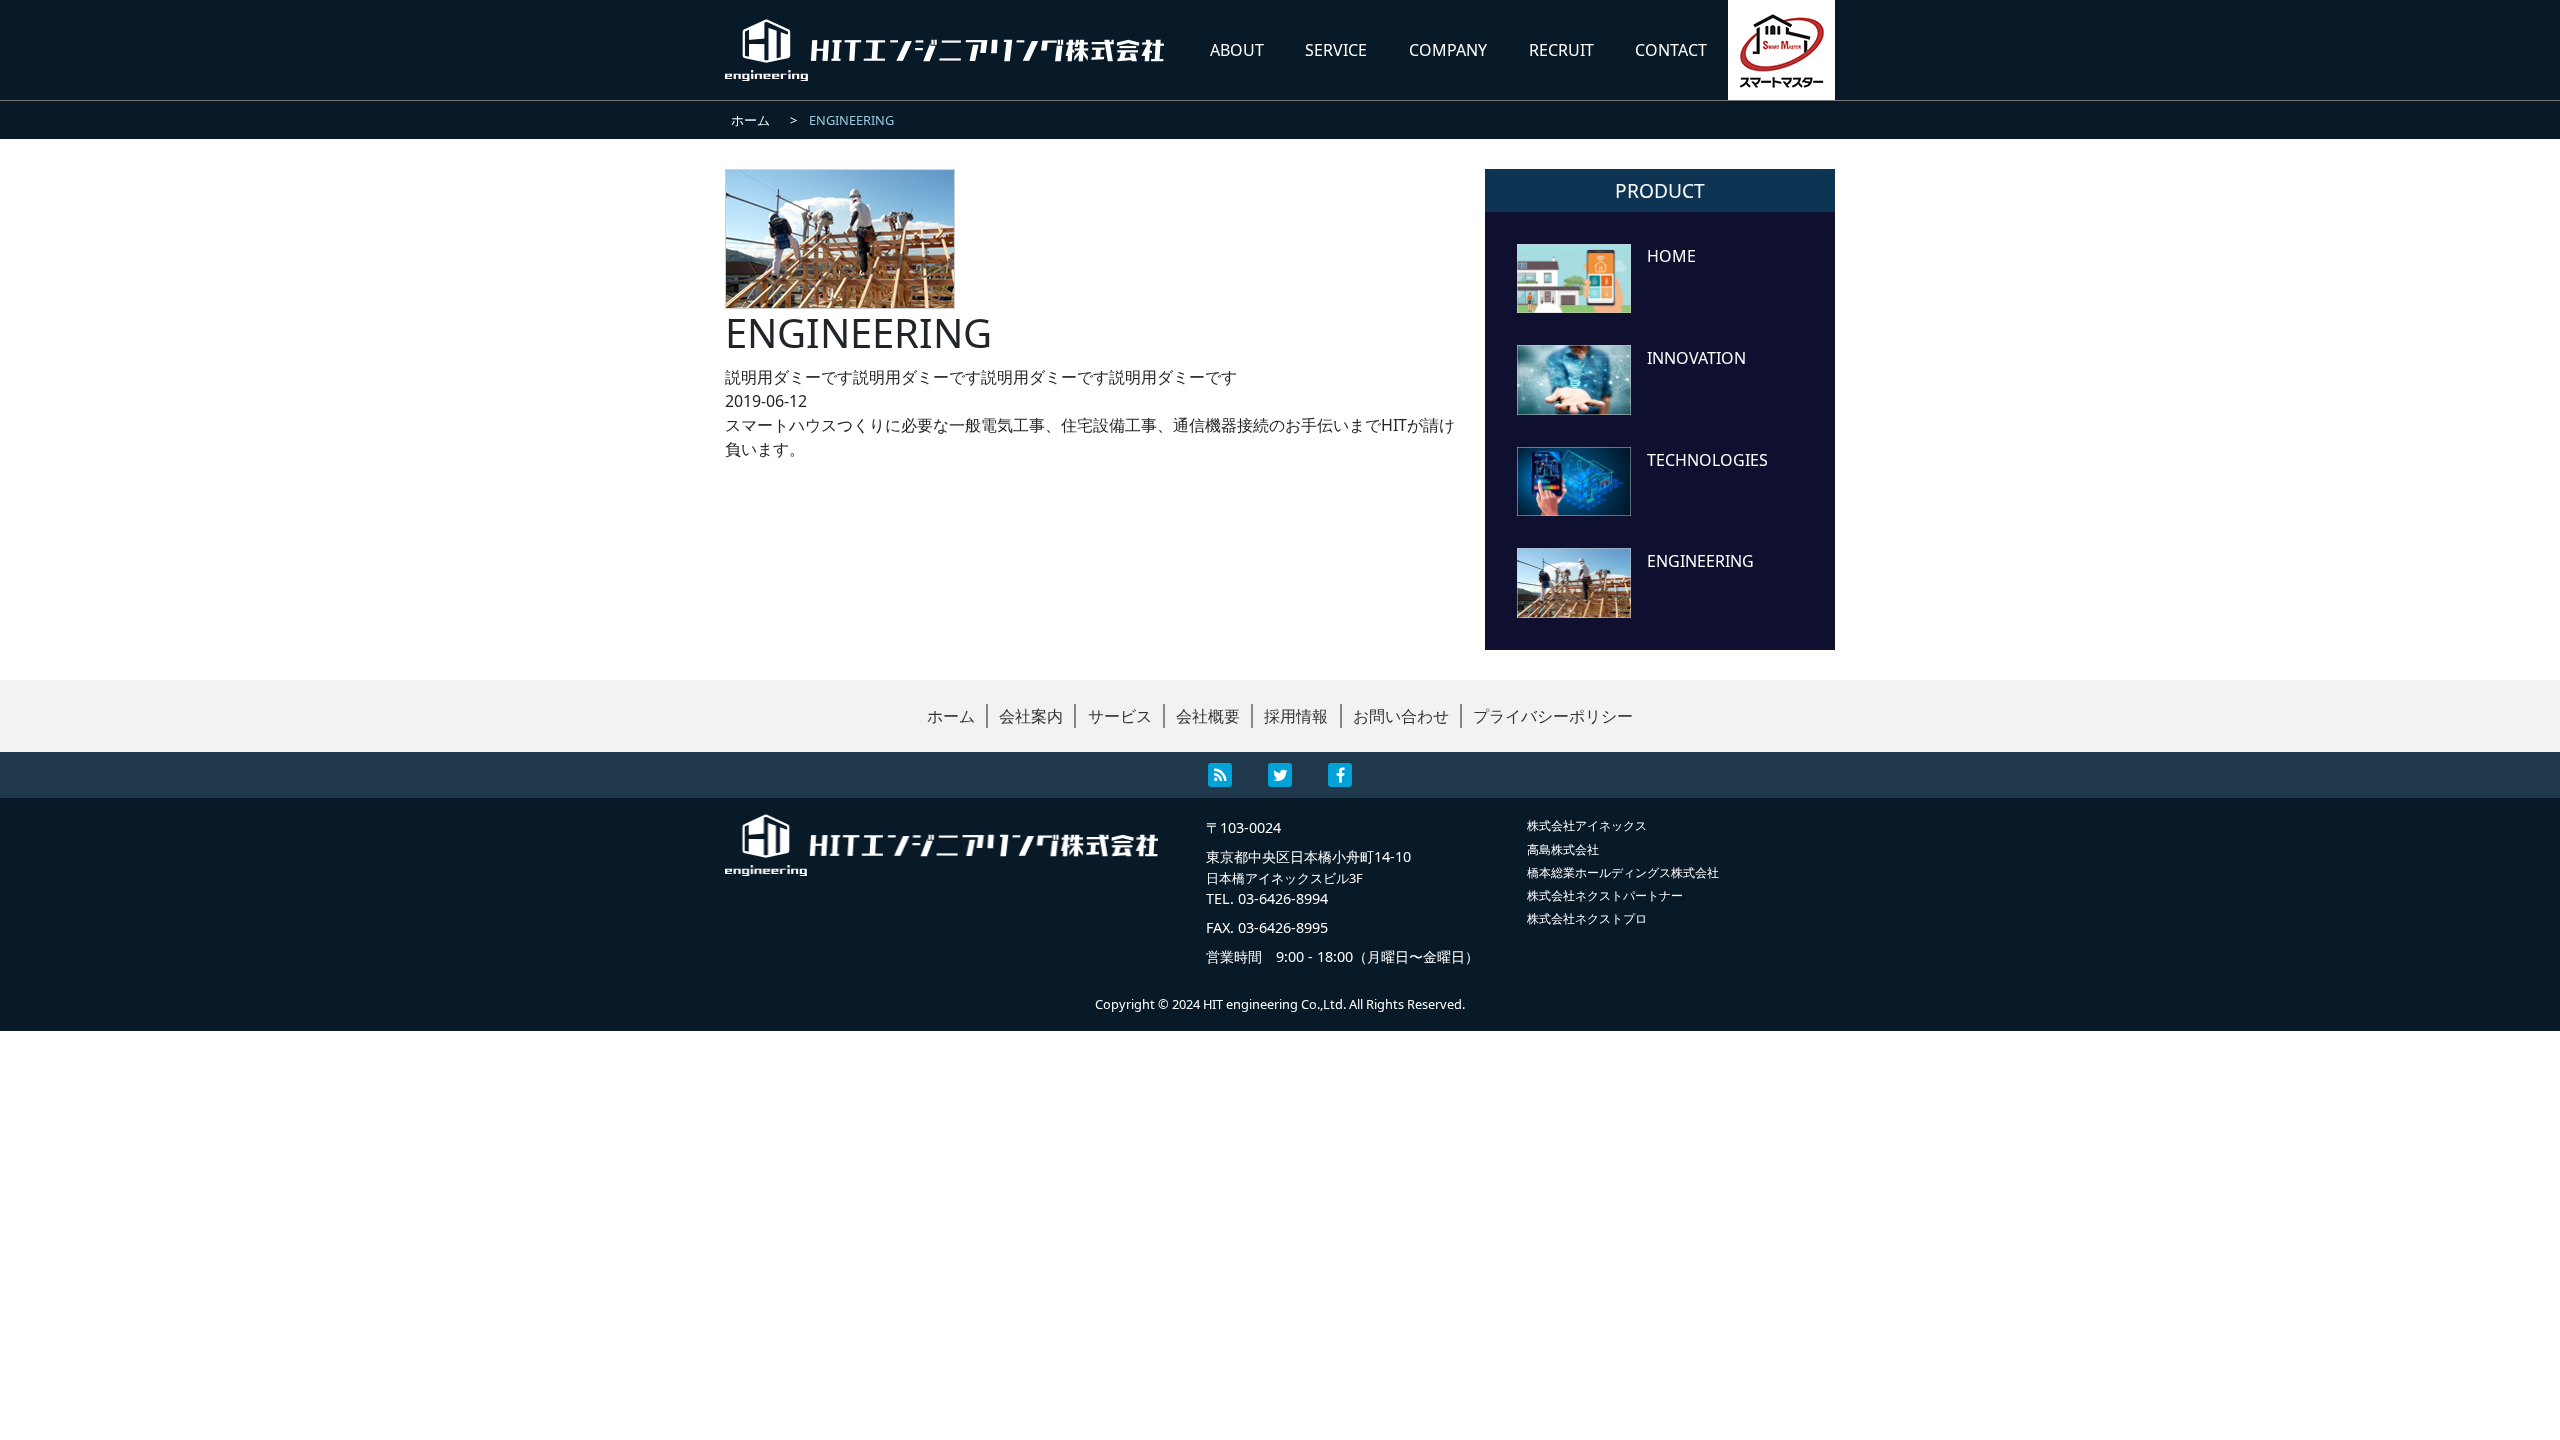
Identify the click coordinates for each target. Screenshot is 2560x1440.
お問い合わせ (1401, 716)
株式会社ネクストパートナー (1605, 895)
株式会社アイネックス (1587, 825)
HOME (1671, 254)
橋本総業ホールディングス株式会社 (1623, 872)
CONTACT (1671, 50)
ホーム (951, 716)
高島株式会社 (1563, 849)
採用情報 (1296, 716)
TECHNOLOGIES (1707, 458)
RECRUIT (1561, 50)
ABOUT (1237, 50)
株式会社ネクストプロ (1587, 918)
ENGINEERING (1700, 559)
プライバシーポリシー (1553, 716)
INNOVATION (1696, 356)
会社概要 (1208, 716)
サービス (1120, 716)
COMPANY (1448, 50)
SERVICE (1336, 50)
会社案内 (1031, 716)
